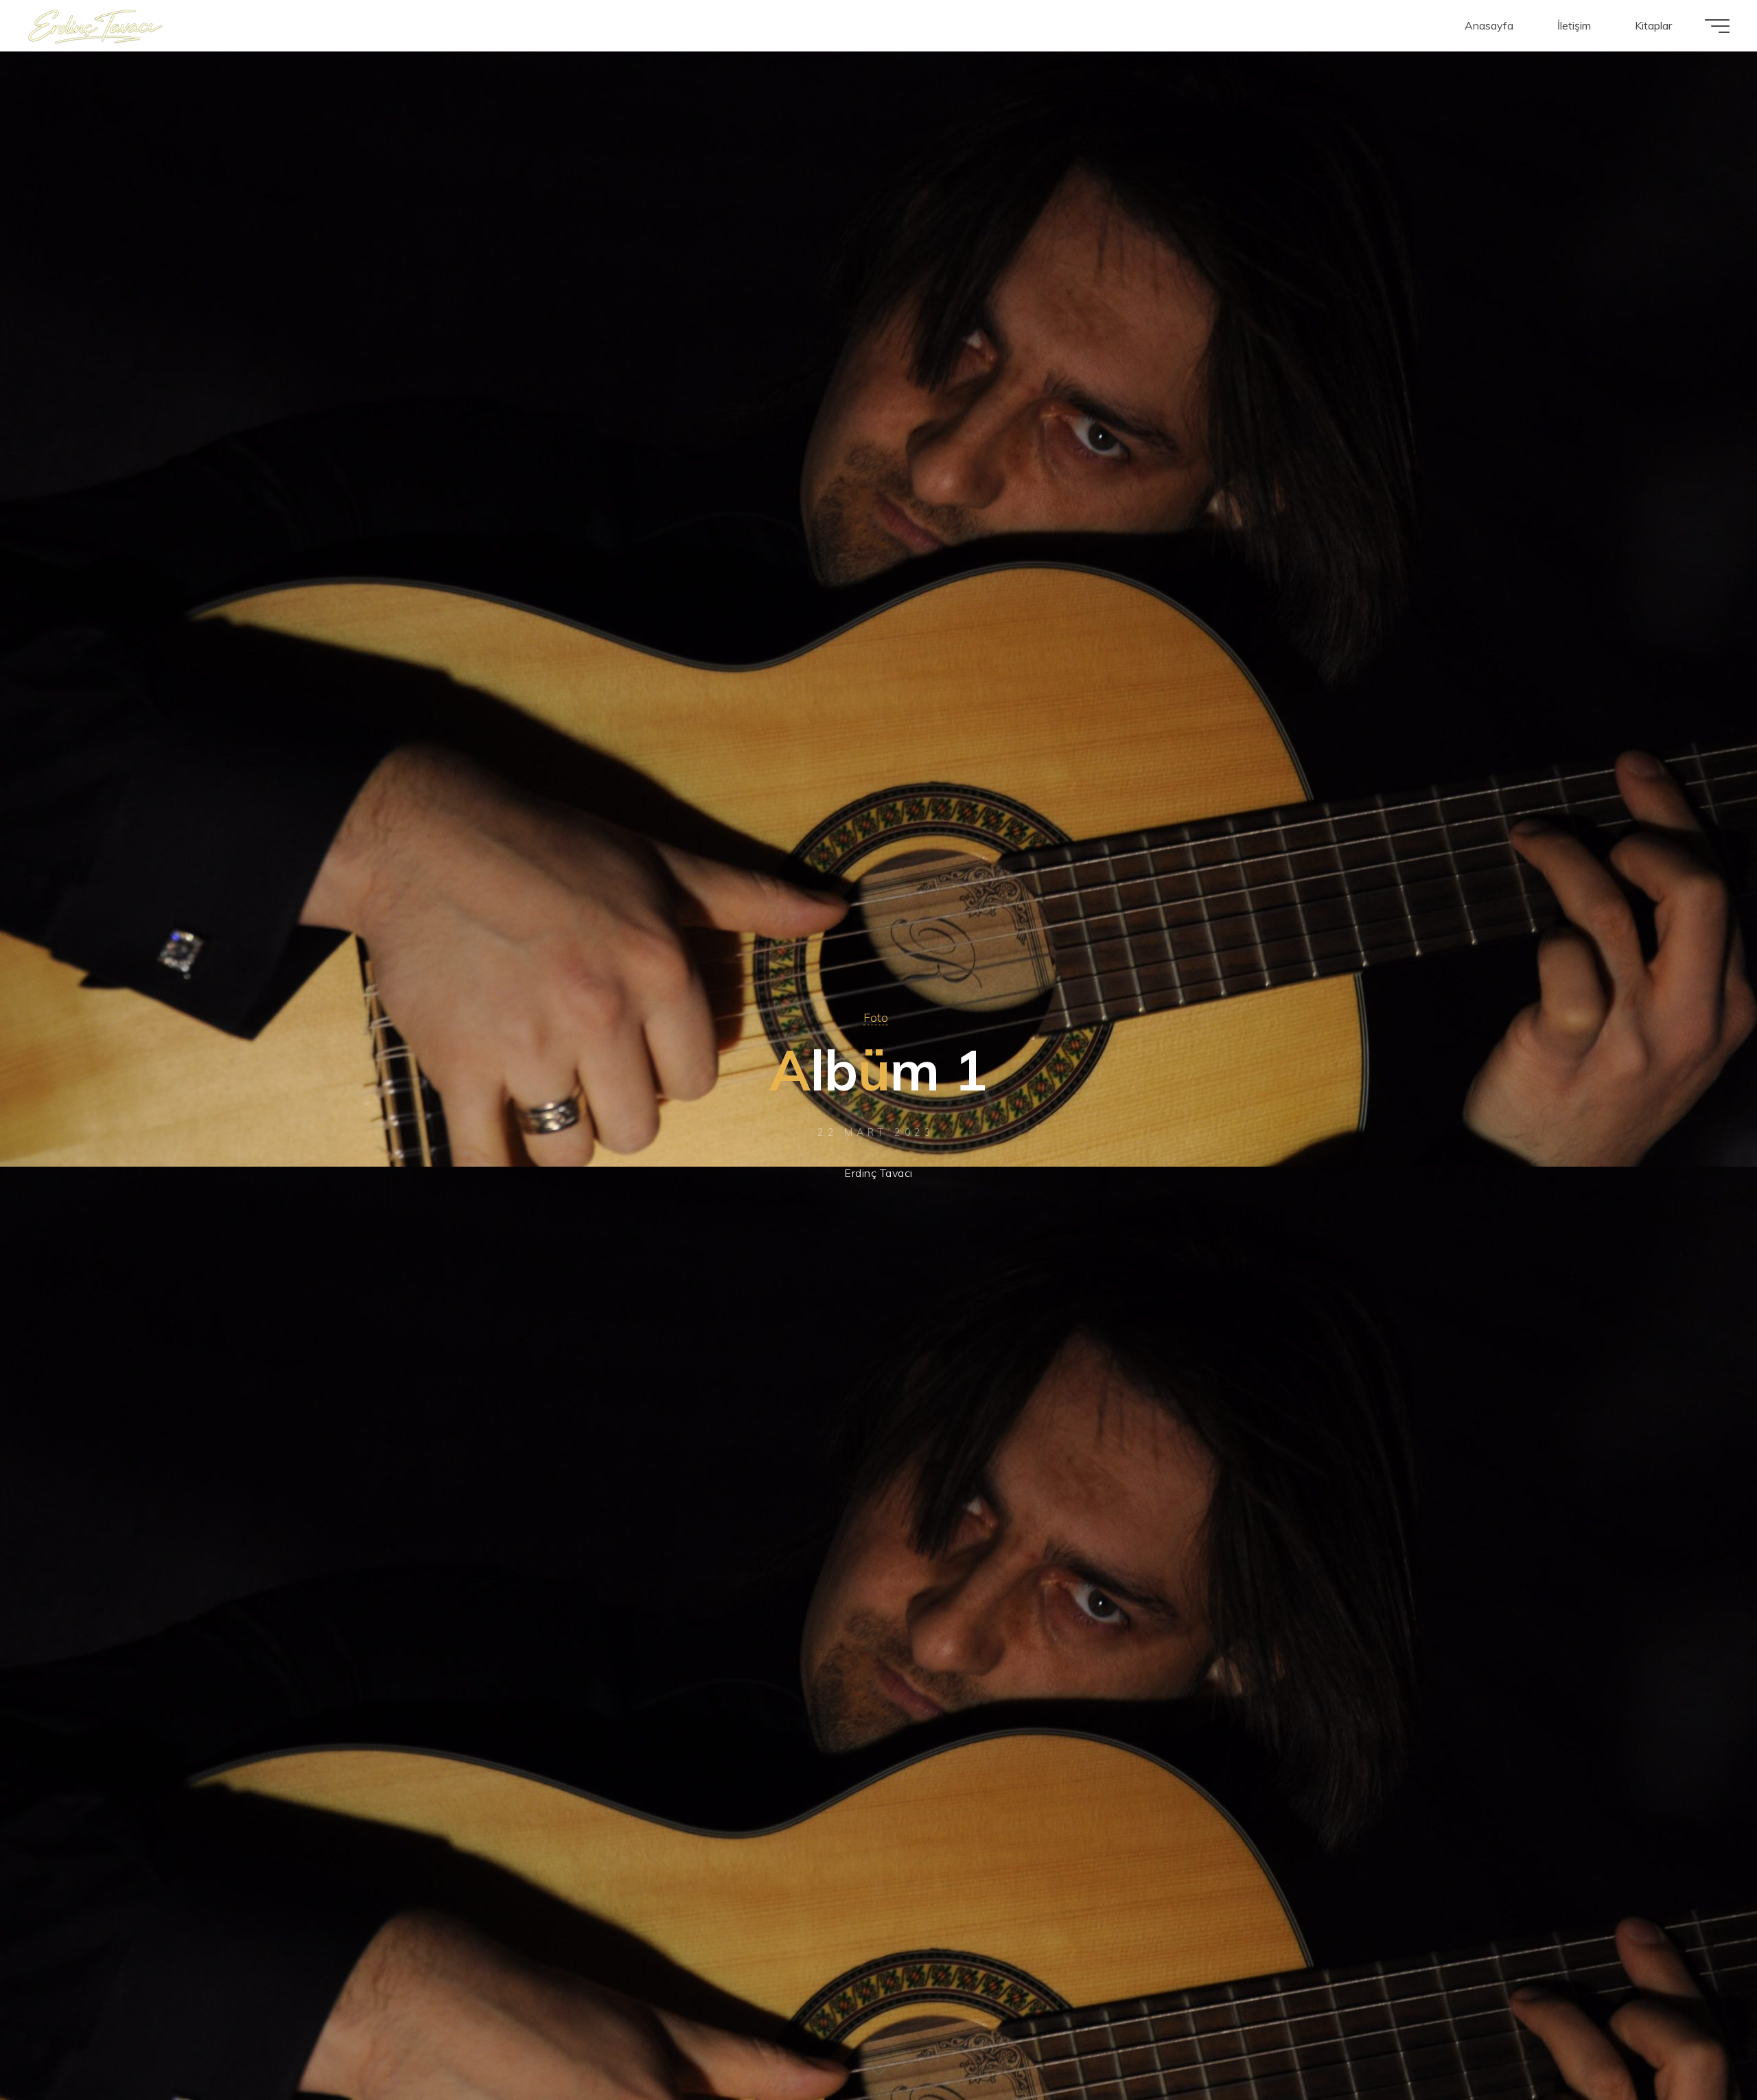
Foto (876, 1017)
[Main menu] (1717, 26)
